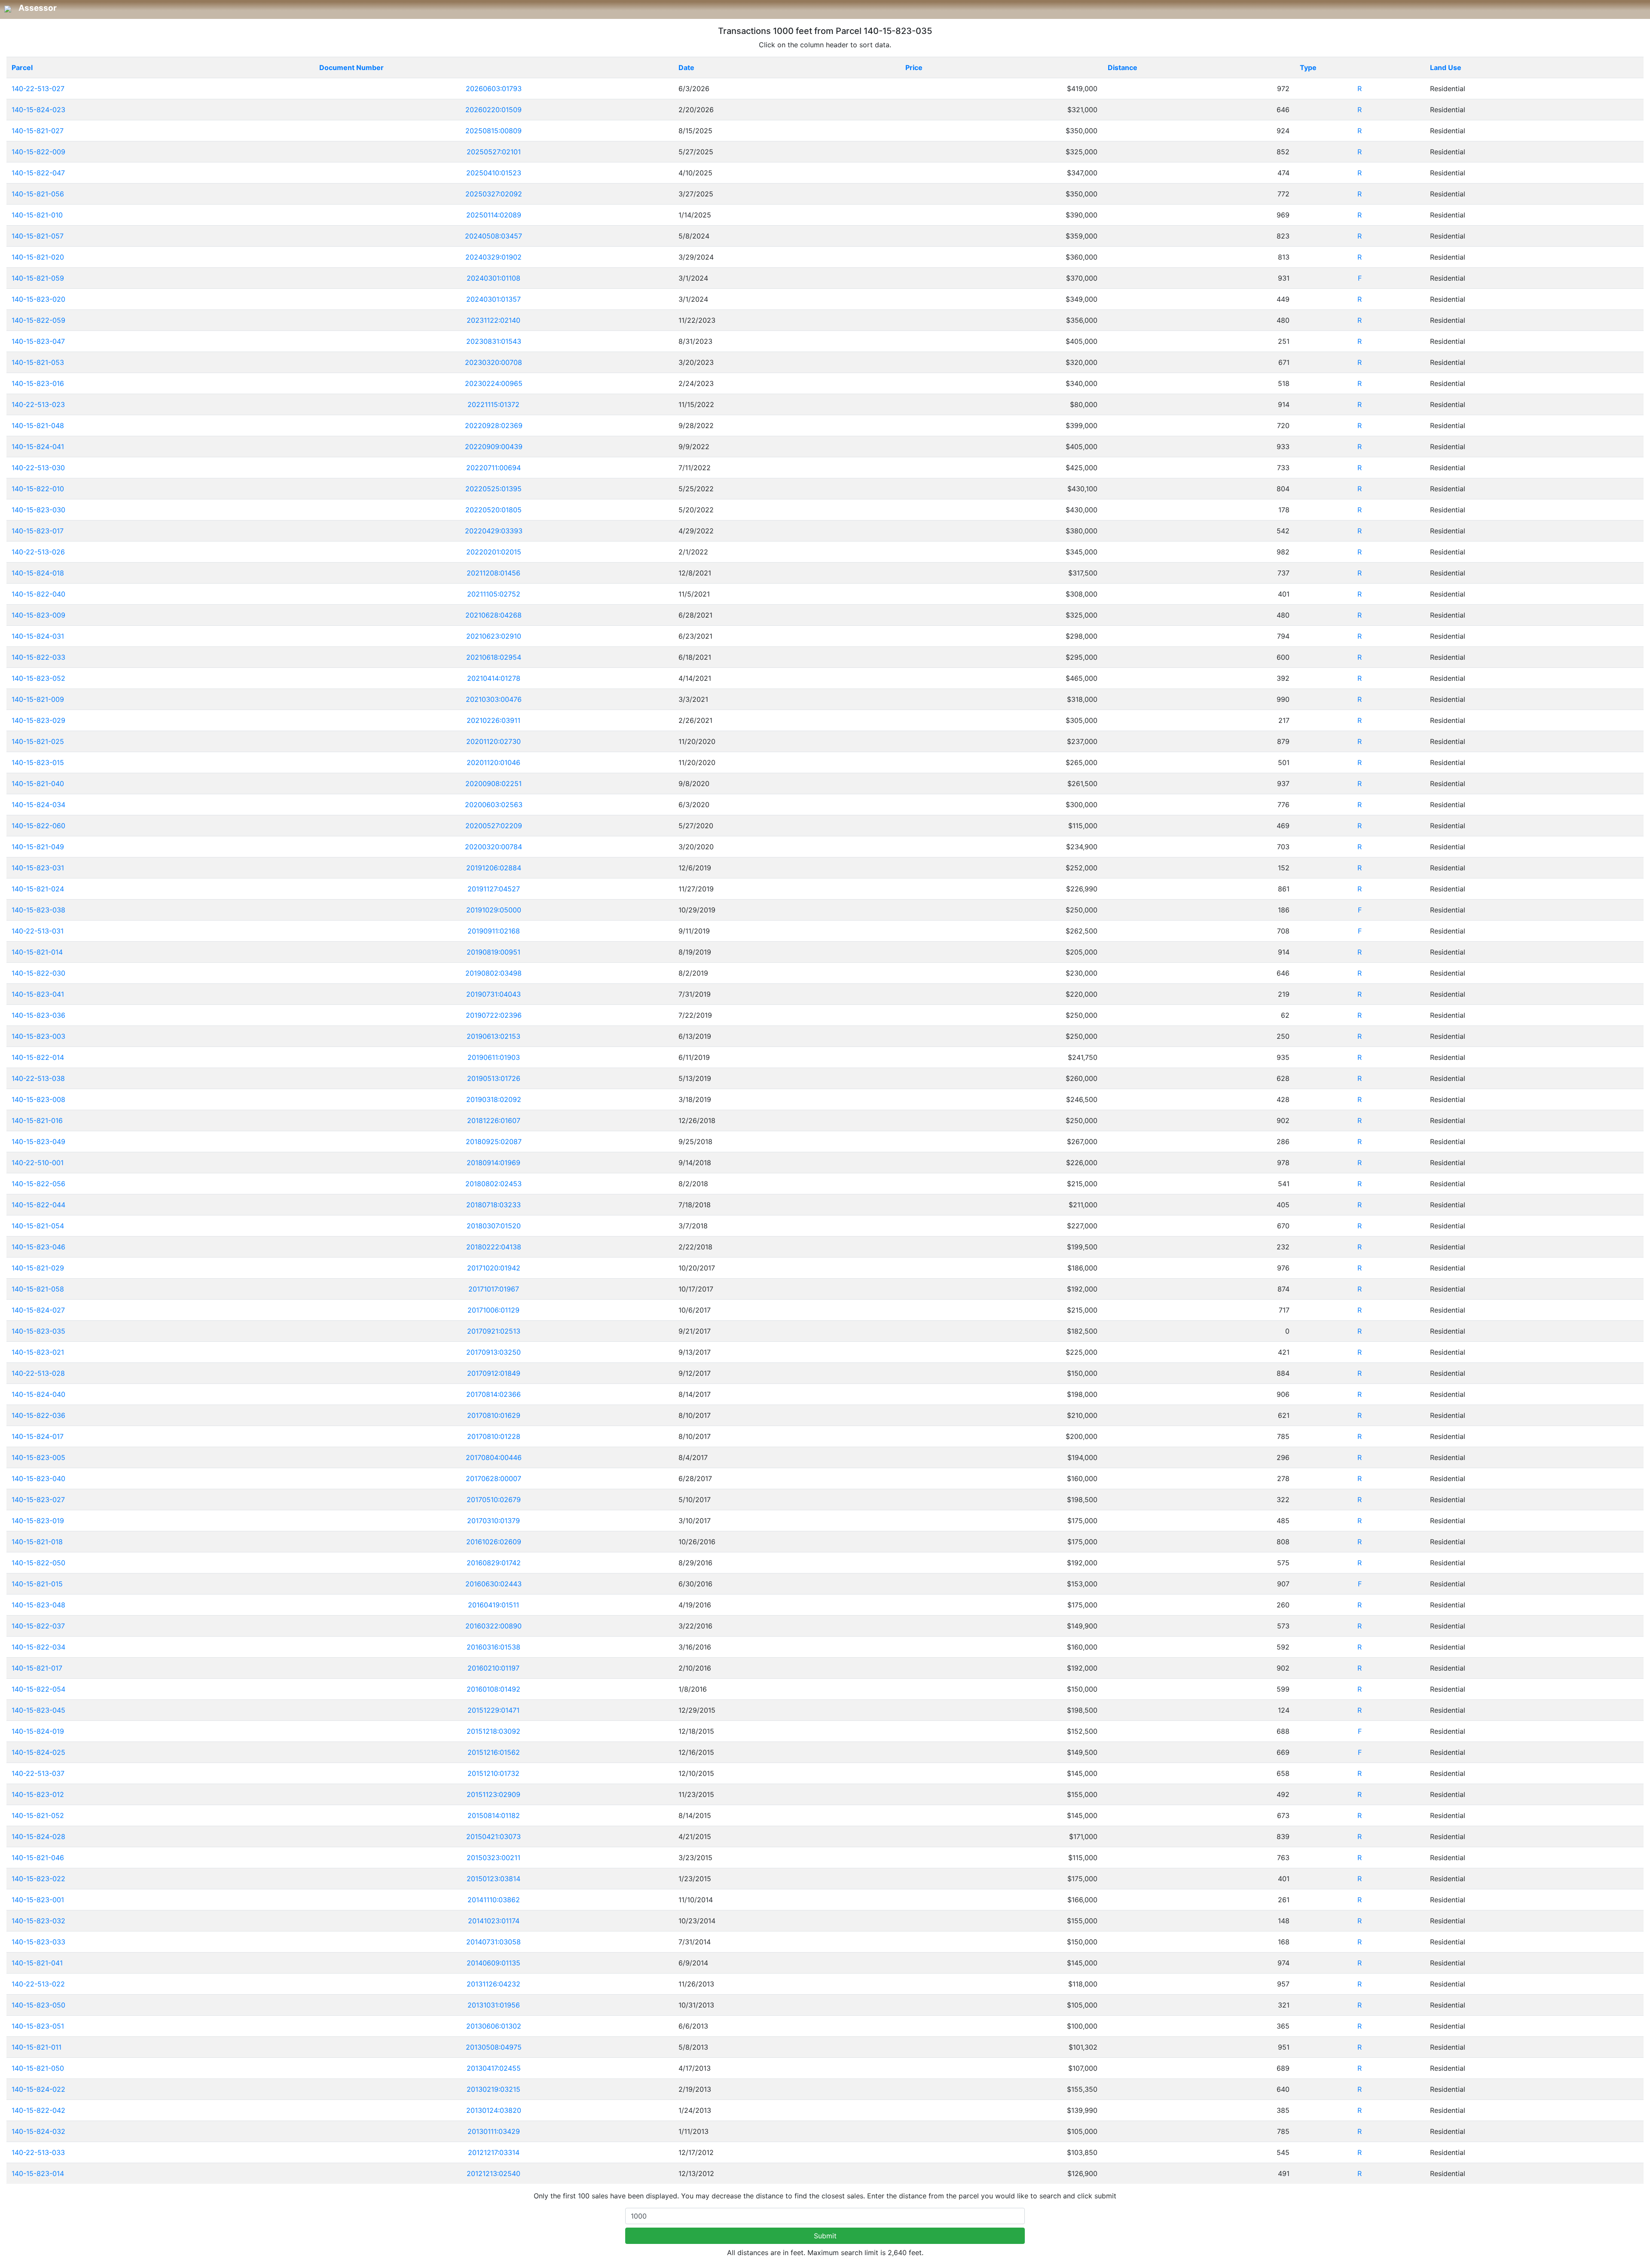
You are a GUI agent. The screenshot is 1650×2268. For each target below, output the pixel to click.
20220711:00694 (493, 468)
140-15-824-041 (38, 447)
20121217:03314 (494, 2152)
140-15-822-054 (38, 1689)
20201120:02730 (493, 741)
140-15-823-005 (38, 1457)
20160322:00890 (493, 1626)
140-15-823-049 (38, 1142)
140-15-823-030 (38, 510)
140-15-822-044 (38, 1205)
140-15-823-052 (38, 678)
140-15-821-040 (38, 784)
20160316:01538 (493, 1647)
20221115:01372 (493, 404)
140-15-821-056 (38, 194)
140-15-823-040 (38, 1478)
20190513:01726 (494, 1078)
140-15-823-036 (38, 1015)
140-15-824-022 (38, 2089)
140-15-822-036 (38, 1415)
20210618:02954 (494, 657)
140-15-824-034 (38, 805)
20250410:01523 (494, 173)
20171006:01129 (493, 1310)
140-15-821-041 (37, 1963)
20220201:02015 (494, 552)
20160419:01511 (493, 1605)
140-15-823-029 (38, 720)
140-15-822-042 (38, 2110)
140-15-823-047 (38, 341)
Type (1308, 67)
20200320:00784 (493, 847)
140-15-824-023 (38, 110)
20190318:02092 (494, 1099)
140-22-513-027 (38, 89)
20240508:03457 (493, 236)
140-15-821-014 (37, 952)
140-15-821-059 (38, 278)
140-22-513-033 (38, 2152)
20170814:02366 (493, 1394)
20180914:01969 (493, 1163)
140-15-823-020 (38, 299)
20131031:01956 (494, 2005)
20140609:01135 (493, 1963)
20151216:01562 (494, 1752)
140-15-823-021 (38, 1352)
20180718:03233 (493, 1205)
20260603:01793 (494, 89)
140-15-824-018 (38, 573)
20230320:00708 (493, 362)
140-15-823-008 (38, 1099)
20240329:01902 (493, 257)
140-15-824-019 (38, 1731)
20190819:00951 (493, 952)
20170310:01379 (493, 1521)
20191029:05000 (494, 910)
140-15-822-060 (38, 826)
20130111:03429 (494, 2131)
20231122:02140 (493, 320)
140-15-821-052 (38, 1815)
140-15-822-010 (38, 489)
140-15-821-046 (38, 1858)
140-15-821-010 (37, 215)
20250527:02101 (494, 152)
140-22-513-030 (38, 468)
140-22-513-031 (38, 931)
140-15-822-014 (38, 1057)
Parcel (22, 67)
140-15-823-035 (38, 1331)
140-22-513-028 (38, 1373)
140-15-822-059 (38, 320)
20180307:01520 (494, 1226)
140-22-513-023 (38, 404)
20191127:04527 (494, 889)
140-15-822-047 (38, 173)
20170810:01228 (494, 1436)
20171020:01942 (494, 1268)
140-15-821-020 (38, 257)
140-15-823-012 (38, 1794)
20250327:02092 (494, 194)
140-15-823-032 (38, 1921)
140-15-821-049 (38, 847)
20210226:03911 (493, 720)
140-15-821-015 (37, 1584)
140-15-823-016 (38, 383)
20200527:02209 (494, 826)
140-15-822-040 (38, 594)
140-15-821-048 (38, 425)
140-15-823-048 (38, 1605)
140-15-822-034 (38, 1647)
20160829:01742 (494, 1563)
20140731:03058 (493, 1942)
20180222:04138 (494, 1247)
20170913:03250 (493, 1352)
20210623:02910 (494, 636)
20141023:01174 (494, 1921)
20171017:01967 (494, 1289)
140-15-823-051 (38, 2026)
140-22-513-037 (38, 1773)
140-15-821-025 (38, 741)
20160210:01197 (493, 1668)
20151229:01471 (493, 1710)
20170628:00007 (493, 1478)
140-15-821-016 (37, 1120)
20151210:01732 (493, 1773)
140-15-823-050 (38, 2005)
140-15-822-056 (38, 1184)
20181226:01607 (494, 1120)
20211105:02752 (494, 594)
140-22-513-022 (38, 1984)
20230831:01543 (494, 341)
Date (686, 67)
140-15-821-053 (38, 362)
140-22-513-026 (38, 552)
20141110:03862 (494, 1900)
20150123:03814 (493, 1879)
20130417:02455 (494, 2068)
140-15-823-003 (38, 1036)
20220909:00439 (494, 447)
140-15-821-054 (38, 1226)
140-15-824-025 (38, 1752)
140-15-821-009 (38, 699)
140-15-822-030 (38, 973)
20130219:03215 (493, 2089)
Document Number (351, 67)
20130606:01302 (494, 2026)
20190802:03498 (493, 973)
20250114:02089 (494, 215)
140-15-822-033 (38, 657)
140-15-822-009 (38, 152)
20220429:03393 (494, 531)
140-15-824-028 (38, 1836)
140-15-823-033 (38, 1942)
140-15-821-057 (38, 236)
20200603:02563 (494, 805)
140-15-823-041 (38, 994)
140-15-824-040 (38, 1394)
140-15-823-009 (38, 615)
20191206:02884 (494, 868)
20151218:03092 (493, 1731)
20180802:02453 (493, 1184)
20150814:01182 (494, 1815)
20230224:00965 (494, 383)
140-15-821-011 (37, 2047)
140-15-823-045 (38, 1710)
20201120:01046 (493, 762)
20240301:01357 (493, 299)
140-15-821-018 (37, 1542)
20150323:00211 (493, 1858)
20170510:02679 (494, 1500)
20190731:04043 (493, 994)
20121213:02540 (493, 2173)
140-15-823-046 (38, 1247)
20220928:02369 (494, 425)
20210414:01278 (494, 678)
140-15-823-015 (38, 762)
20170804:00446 (494, 1457)
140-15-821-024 (38, 889)
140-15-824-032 (38, 2131)
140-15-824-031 (38, 636)
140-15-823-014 (38, 2173)
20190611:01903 (494, 1057)
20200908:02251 (493, 784)
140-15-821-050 (38, 2068)
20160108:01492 (493, 1689)
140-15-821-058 (38, 1289)
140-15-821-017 (37, 1668)
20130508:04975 (494, 2047)
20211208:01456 (493, 573)
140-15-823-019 (38, 1521)
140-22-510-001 (38, 1163)
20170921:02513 (494, 1331)
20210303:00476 (494, 699)
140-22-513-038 (38, 1078)
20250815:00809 (493, 131)
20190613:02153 (493, 1036)
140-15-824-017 (38, 1436)
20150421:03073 (493, 1836)
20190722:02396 (494, 1015)
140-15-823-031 (38, 868)
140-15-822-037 (38, 1626)
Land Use (1446, 67)
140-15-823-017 (38, 531)
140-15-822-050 (38, 1563)
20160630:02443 (493, 1584)
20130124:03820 (494, 2110)
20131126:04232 (493, 1984)
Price (914, 67)
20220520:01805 (493, 510)
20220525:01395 (493, 489)
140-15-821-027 (38, 131)
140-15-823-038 (38, 910)
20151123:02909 (493, 1794)
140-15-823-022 (38, 1879)
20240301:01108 (493, 278)
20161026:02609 (494, 1542)
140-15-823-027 (38, 1500)
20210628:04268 (493, 615)
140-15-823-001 (38, 1900)
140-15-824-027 (38, 1310)
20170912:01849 (494, 1373)
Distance (1123, 67)
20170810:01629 (494, 1415)
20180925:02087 (494, 1142)
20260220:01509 (493, 110)
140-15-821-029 (38, 1268)
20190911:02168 (494, 931)
